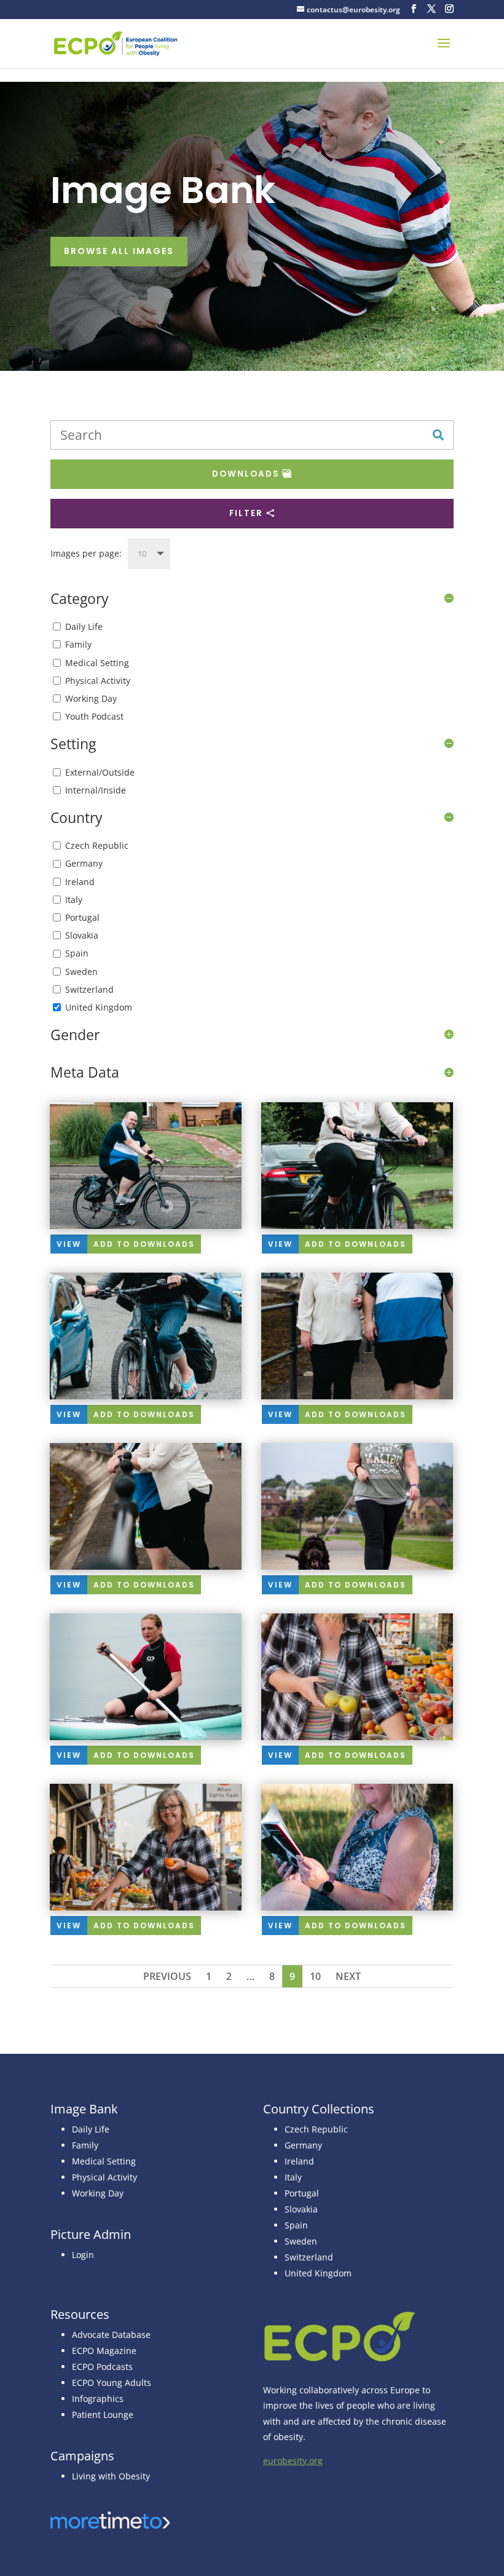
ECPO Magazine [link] (104, 2351)
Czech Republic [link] (316, 2129)
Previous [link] (167, 1976)
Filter (246, 513)
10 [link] (315, 1976)
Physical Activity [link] (104, 2177)
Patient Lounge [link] (103, 2415)
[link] (116, 43)
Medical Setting (97, 663)
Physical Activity (98, 681)
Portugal (82, 917)
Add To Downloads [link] (144, 1244)
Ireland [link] (299, 2161)
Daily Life (84, 626)
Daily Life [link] (91, 2129)
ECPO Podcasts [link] (102, 2367)
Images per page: (86, 553)
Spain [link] (296, 2225)
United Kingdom (99, 1007)
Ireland (80, 882)
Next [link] (348, 1976)
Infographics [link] (98, 2399)
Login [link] (83, 2255)
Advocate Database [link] (111, 2335)
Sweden (81, 972)
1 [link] (209, 1976)
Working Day (91, 698)
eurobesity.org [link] (293, 2461)
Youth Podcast (94, 716)
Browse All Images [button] (119, 251)
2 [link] (229, 1976)
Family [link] (85, 2145)
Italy (74, 900)
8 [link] (272, 1976)
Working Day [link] (98, 2193)
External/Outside (100, 772)
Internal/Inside (96, 790)
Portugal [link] (302, 2193)
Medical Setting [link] (104, 2161)
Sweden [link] (301, 2241)
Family (78, 644)
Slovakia (82, 935)
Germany (84, 863)
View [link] (69, 1244)
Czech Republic (97, 845)
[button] (414, 9)
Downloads (246, 474)
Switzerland (89, 989)
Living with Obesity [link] (111, 2476)
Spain (77, 953)
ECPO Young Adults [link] (112, 2383)
